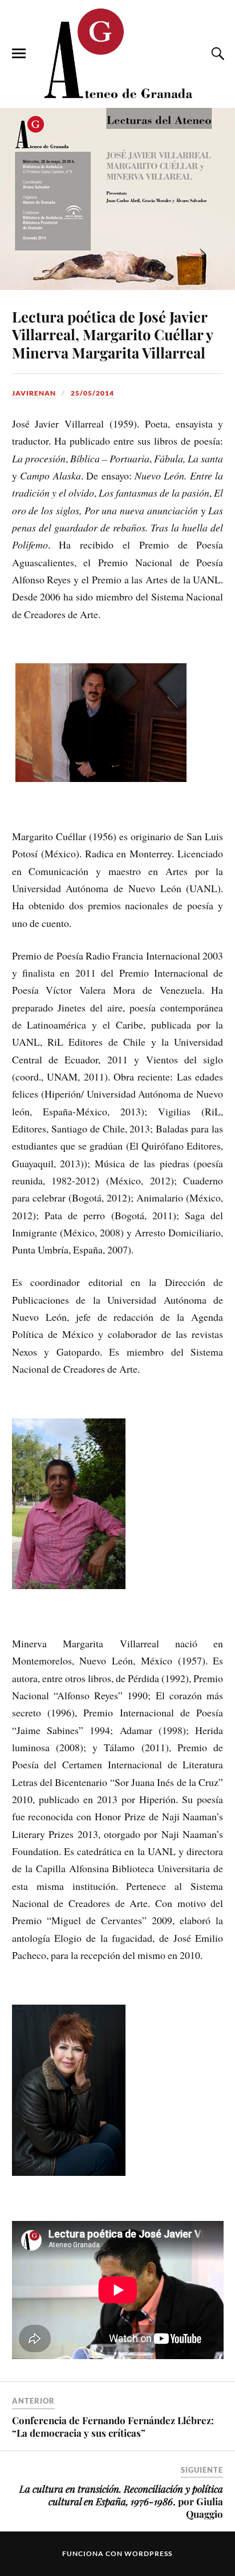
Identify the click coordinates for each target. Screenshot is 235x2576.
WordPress (148, 2553)
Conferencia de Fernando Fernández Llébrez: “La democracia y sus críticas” (113, 2426)
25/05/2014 (92, 393)
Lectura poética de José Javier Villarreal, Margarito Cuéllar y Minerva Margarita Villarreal (112, 334)
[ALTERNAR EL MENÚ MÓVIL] (19, 54)
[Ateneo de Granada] (117, 53)
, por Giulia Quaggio (121, 2501)
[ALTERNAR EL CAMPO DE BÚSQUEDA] (216, 54)
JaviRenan (34, 393)
